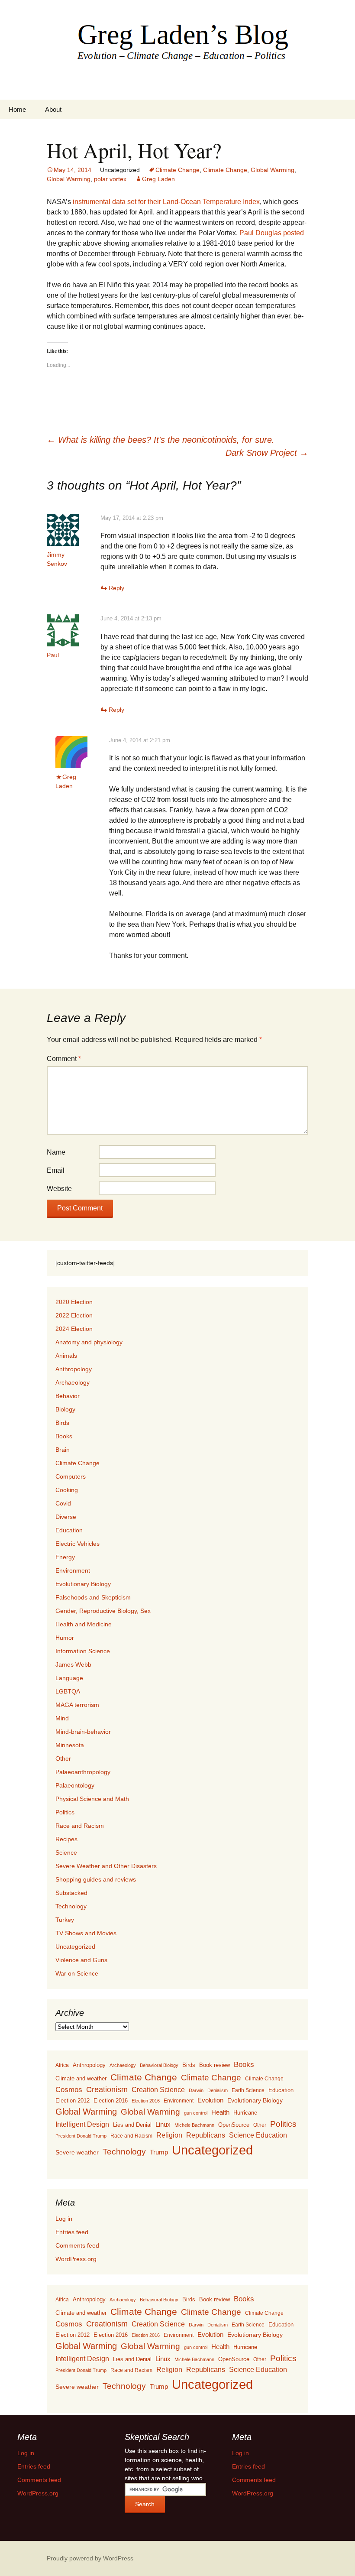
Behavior (68, 1396)
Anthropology (74, 1369)
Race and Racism (80, 1826)
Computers (71, 1476)
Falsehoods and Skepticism (93, 1597)
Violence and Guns (81, 1960)
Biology (65, 1409)
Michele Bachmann (194, 2125)
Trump (159, 2152)
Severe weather (77, 2152)
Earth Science (248, 2090)
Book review (215, 2065)
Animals (66, 1356)
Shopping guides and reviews (96, 1879)
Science (66, 1853)
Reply (116, 588)
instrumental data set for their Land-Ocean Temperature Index (166, 202)
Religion (169, 2135)
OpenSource (234, 2125)
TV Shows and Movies (86, 1933)
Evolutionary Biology (83, 1584)
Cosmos (69, 2090)
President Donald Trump (81, 2136)
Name (56, 1152)
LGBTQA (68, 1691)
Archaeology (73, 1382)
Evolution (210, 2100)
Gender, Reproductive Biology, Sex (103, 1611)
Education (69, 1530)
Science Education (258, 2135)
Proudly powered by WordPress (90, 2558)
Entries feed (72, 2232)
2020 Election (74, 1302)
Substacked (71, 1893)
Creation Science (158, 2090)
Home (17, 109)
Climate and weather (81, 2078)
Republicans (206, 2135)
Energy (65, 1557)
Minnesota (70, 1745)
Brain (63, 1450)
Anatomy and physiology (89, 1342)
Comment (64, 1059)
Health (220, 2112)
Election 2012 (73, 2101)
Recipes (66, 1839)
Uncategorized (75, 1947)
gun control (196, 2113)
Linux (163, 2124)
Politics (65, 1812)
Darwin (196, 2090)
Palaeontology (75, 1785)
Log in (64, 2219)
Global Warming (273, 170)
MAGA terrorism (77, 1705)
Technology (71, 1906)
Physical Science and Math (92, 1799)
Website (59, 1189)
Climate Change (177, 170)
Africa (62, 2065)
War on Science (77, 1973)
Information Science (83, 1651)
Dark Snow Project (267, 453)
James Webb (73, 1664)
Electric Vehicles (77, 1544)
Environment (73, 1570)
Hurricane (245, 2113)
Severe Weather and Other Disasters (106, 1866)
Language (69, 1678)
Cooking (67, 1490)
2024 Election (74, 1329)
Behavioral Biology (159, 2065)
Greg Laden (158, 179)
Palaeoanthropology (83, 1772)
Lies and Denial (132, 2125)
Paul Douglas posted (272, 233)
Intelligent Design (82, 2124)
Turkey (65, 1920)
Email (56, 1170)
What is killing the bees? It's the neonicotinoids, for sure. (161, 440)
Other (63, 1758)
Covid (63, 1503)
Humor (65, 1638)
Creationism (107, 2089)
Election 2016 (111, 2101)
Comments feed (77, 2245)
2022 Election (74, 1315)
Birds (62, 1423)
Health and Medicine (84, 1624)
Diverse (66, 1517)
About (53, 109)
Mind (62, 1718)
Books (64, 1436)
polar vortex (110, 179)
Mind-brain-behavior (83, 1732)
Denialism (218, 2090)
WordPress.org (76, 2259)
